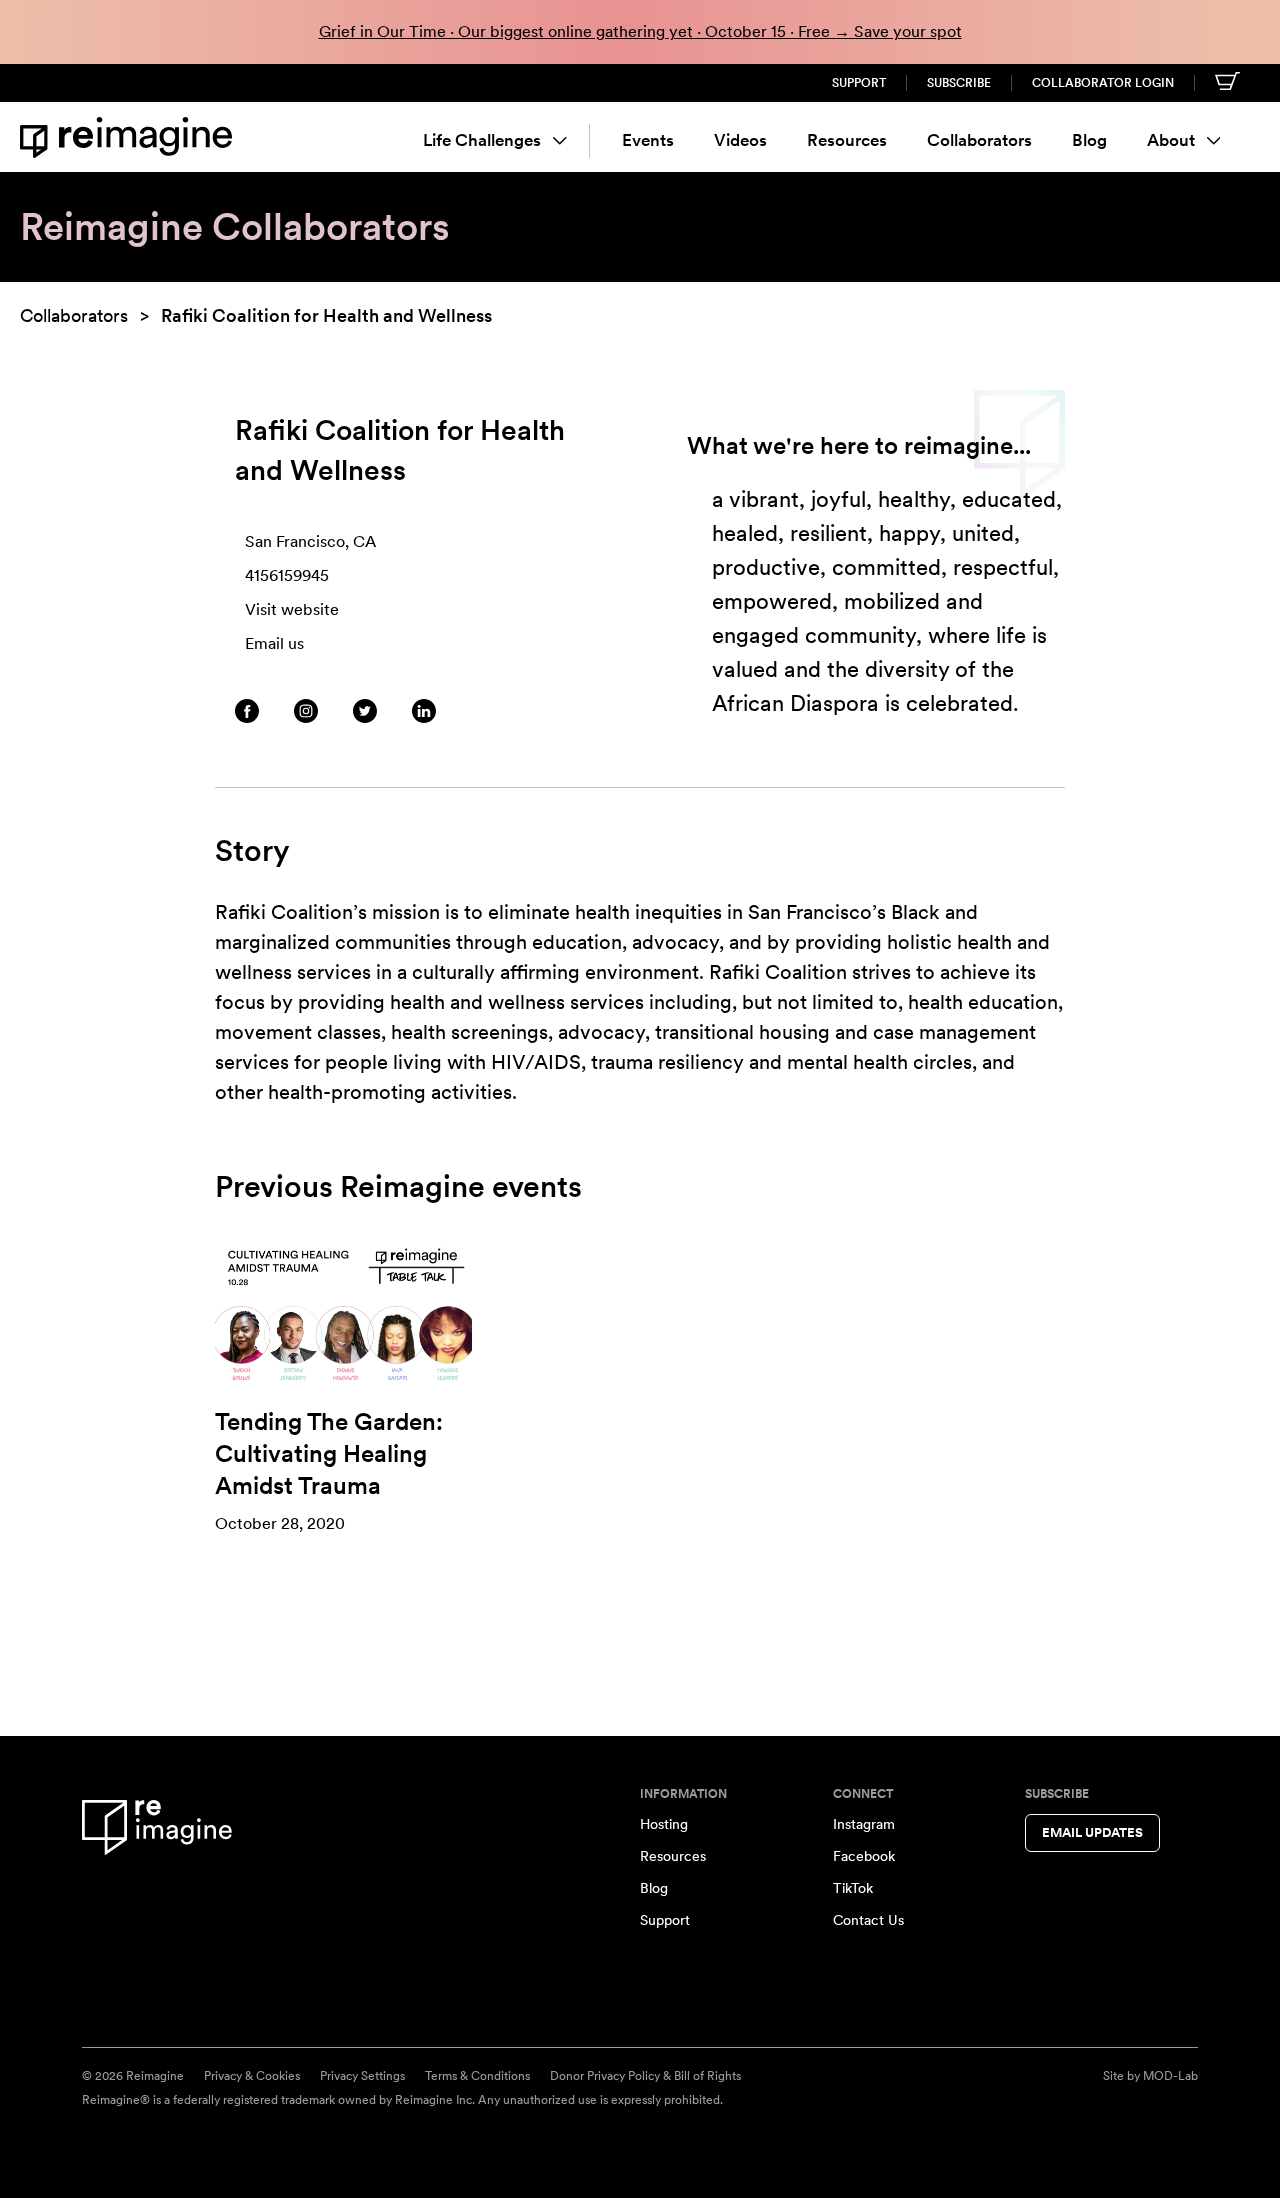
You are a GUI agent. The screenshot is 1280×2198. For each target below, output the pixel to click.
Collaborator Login (1103, 83)
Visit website (292, 609)
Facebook (864, 1856)
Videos (740, 140)
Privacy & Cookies (252, 2076)
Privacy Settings (362, 2076)
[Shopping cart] (1227, 81)
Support (859, 83)
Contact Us (868, 1920)
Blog (1089, 140)
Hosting (664, 1824)
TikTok (853, 1888)
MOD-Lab (1170, 2076)
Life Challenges (482, 140)
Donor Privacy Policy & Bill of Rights (645, 2076)
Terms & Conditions (477, 2076)
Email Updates (1092, 1832)
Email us (274, 643)
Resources (847, 140)
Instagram (864, 1824)
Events (648, 140)
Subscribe (959, 83)
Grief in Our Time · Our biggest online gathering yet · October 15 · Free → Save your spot (640, 31)
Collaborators (979, 140)
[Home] (130, 137)
